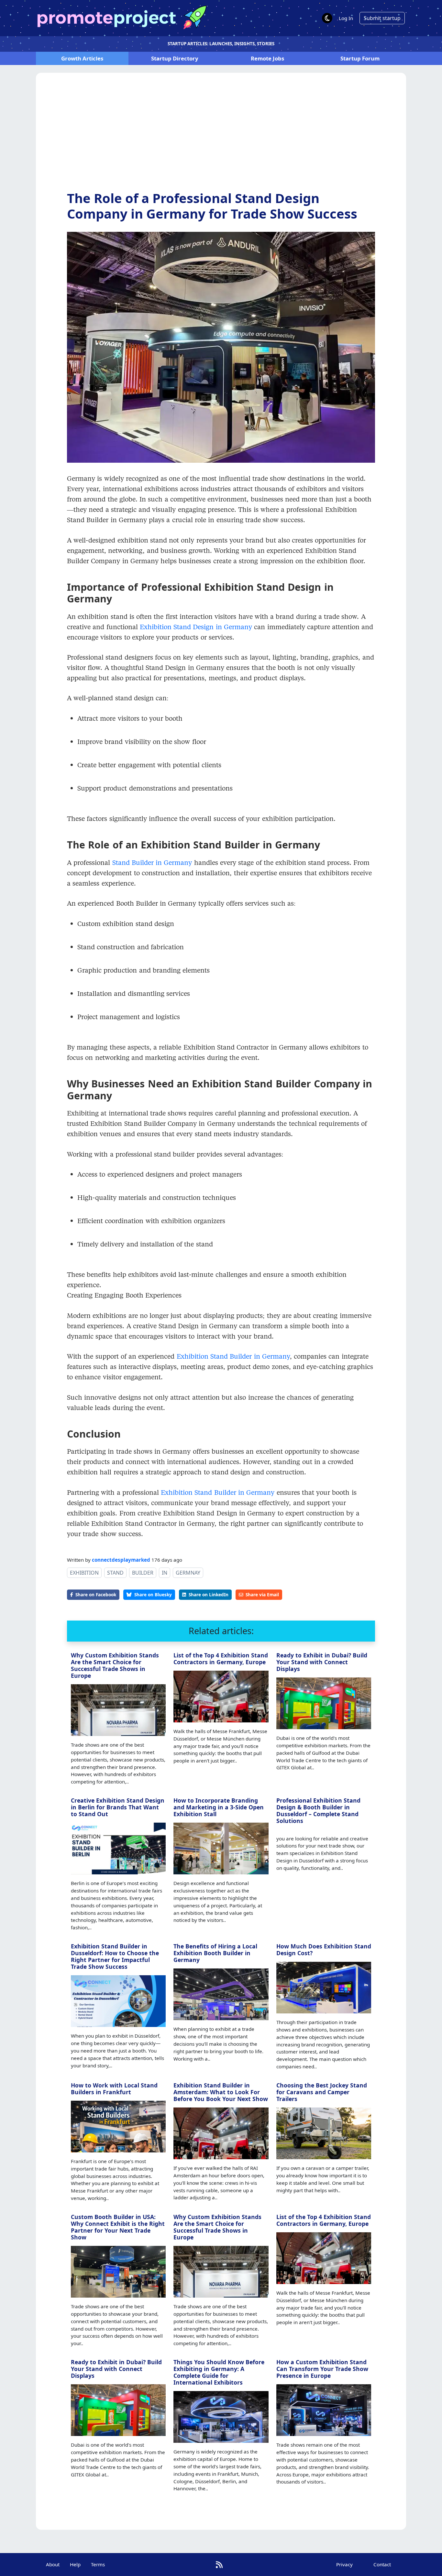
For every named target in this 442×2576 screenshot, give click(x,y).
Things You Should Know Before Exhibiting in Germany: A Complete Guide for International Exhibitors (219, 2372)
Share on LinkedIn (209, 1595)
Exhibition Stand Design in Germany (196, 627)
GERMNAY (188, 1573)
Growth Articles (82, 58)
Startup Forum (360, 58)
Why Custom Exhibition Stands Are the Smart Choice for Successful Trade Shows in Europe (115, 1665)
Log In (346, 18)
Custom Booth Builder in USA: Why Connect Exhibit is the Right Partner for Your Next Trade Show (118, 2227)
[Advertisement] (221, 137)
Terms (98, 2564)
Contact (382, 2564)
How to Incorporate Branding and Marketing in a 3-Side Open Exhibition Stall (219, 1807)
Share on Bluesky (153, 1595)
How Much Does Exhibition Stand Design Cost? (324, 1950)
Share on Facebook (96, 1595)
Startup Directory (175, 58)
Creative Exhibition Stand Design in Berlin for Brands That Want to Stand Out (118, 1807)
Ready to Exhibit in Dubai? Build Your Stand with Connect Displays (322, 1662)
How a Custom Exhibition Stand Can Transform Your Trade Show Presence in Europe (322, 2369)
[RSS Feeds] (219, 2565)
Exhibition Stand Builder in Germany (233, 1356)
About (53, 2564)
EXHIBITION (84, 1573)
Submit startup (382, 18)
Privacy (344, 2564)
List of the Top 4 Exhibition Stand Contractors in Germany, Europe (221, 1659)
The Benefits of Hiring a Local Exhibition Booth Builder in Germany (215, 1953)
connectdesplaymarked (121, 1560)
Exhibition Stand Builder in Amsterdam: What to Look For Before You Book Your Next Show (221, 2092)
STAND (115, 1573)
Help (75, 2564)
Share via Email (262, 1595)
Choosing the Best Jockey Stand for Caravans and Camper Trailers (322, 2092)
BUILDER (143, 1573)
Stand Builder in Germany (152, 862)
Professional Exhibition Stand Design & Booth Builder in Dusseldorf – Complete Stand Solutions (318, 1811)
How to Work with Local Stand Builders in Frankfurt (114, 2089)
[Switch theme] (327, 18)
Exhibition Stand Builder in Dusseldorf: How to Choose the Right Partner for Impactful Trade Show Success (115, 1956)
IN (165, 1573)
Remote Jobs (267, 58)
